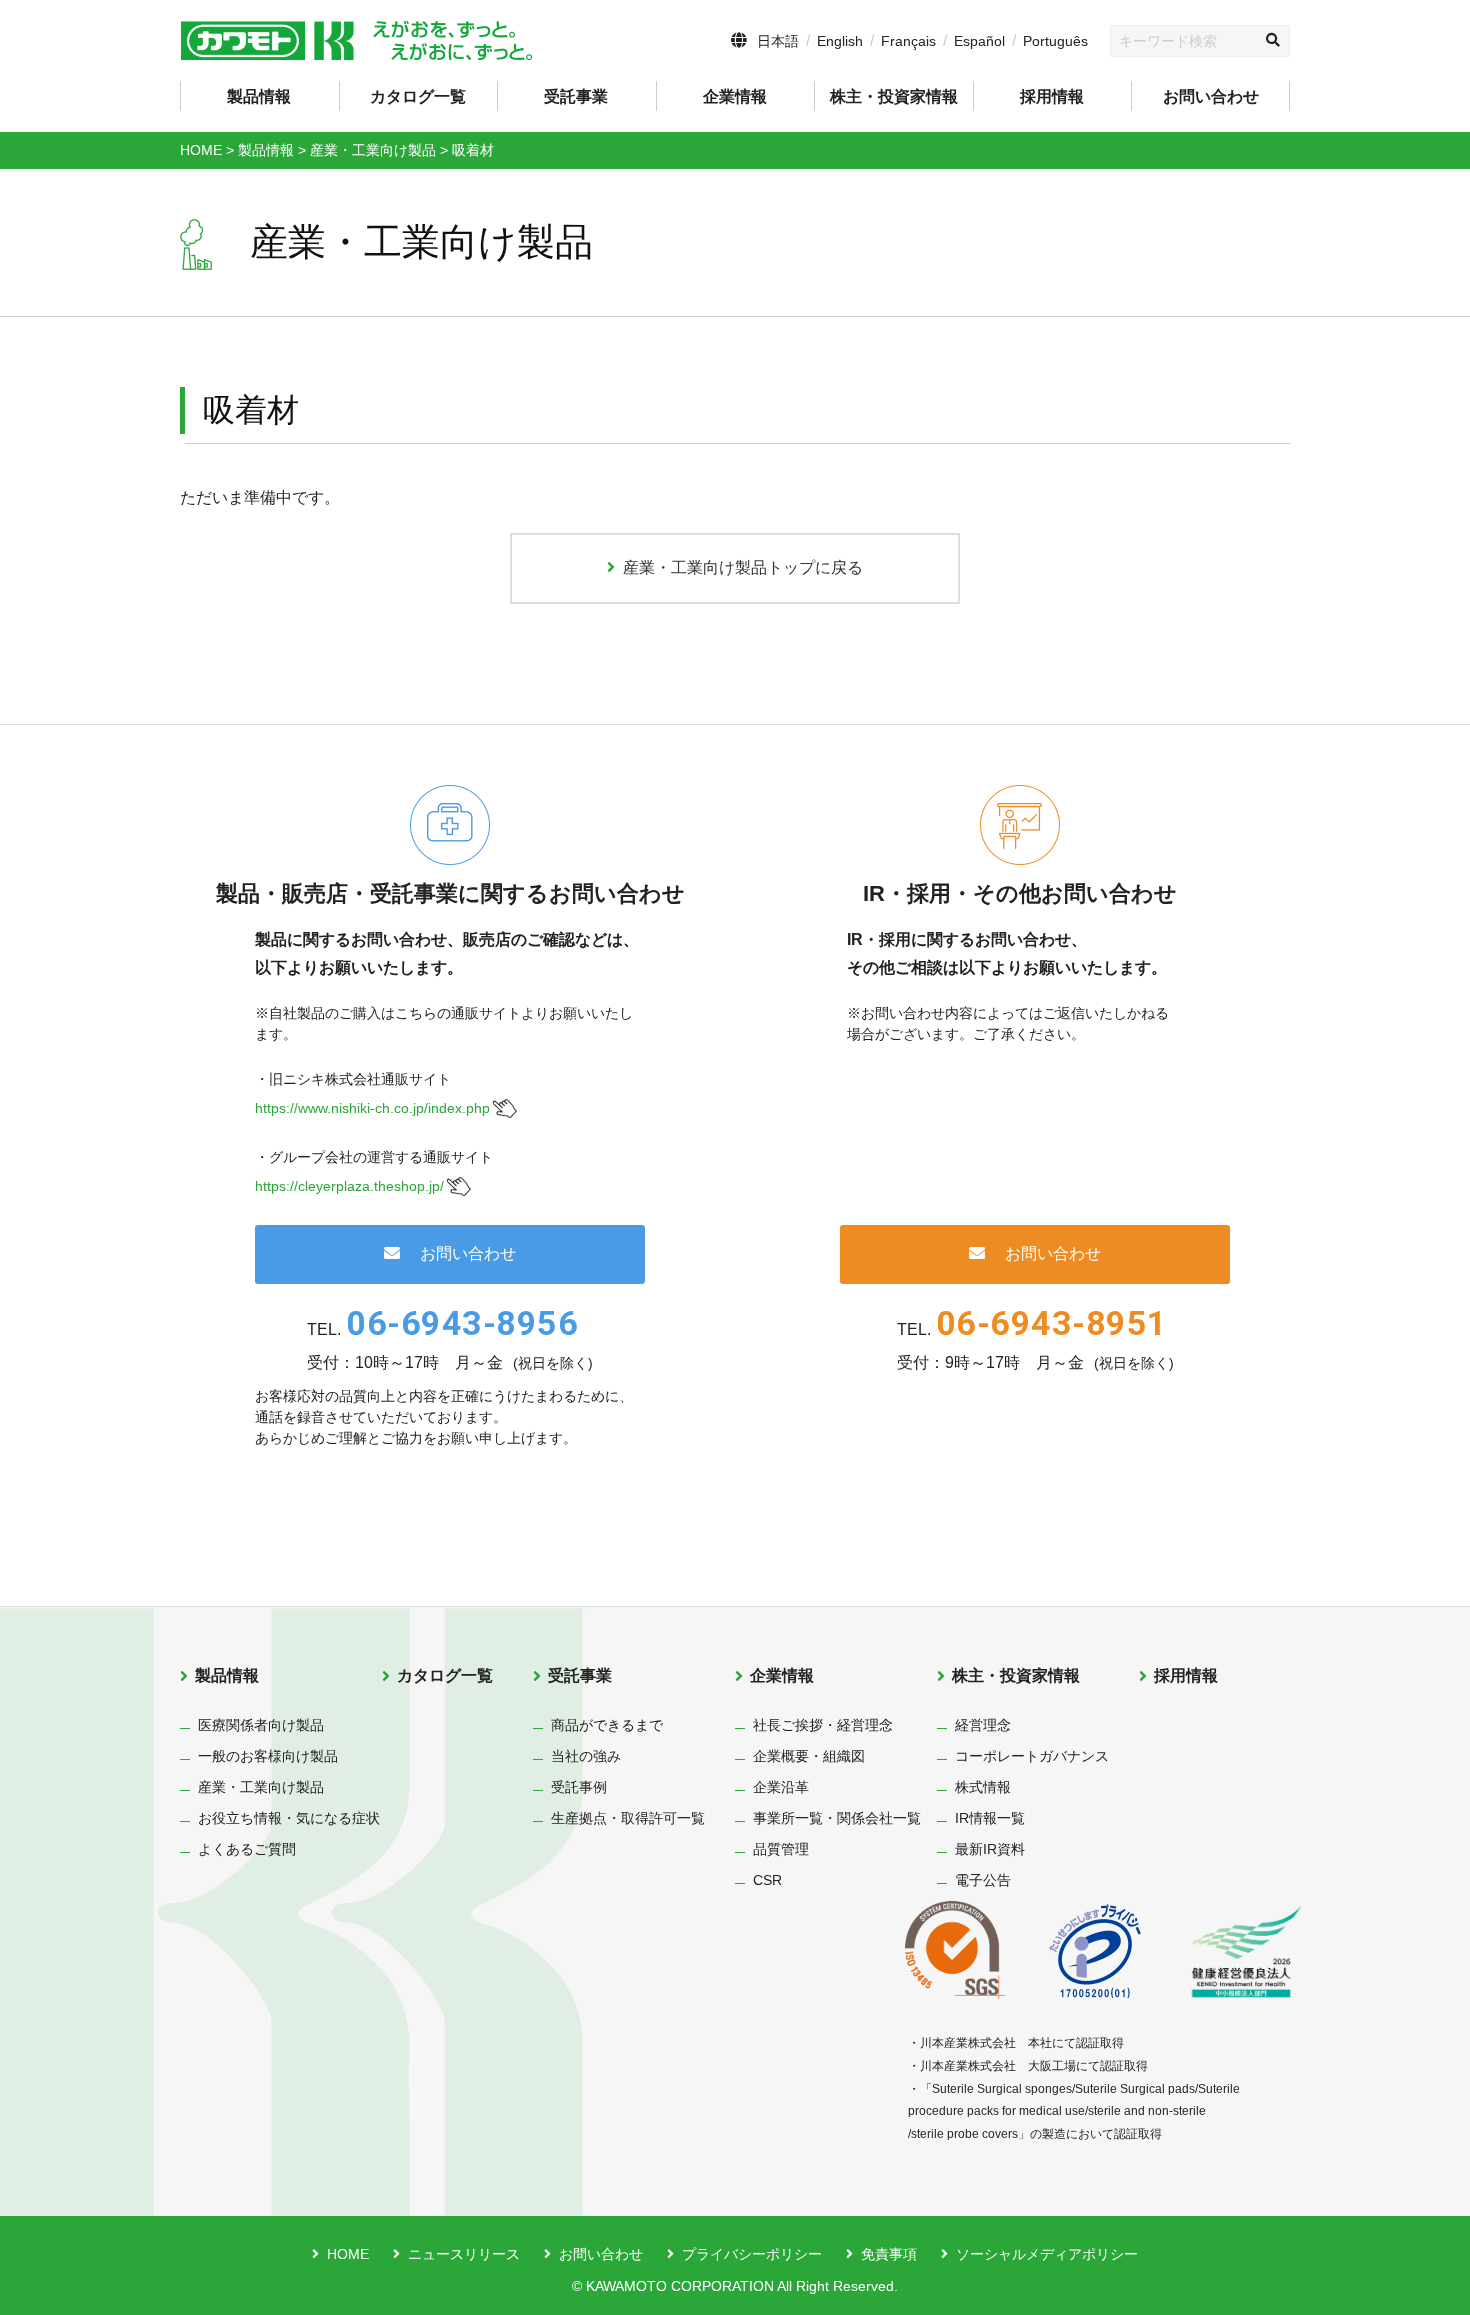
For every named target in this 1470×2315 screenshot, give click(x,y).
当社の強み (586, 1756)
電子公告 (983, 1880)
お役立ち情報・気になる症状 (289, 1818)
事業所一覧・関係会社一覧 (837, 1818)
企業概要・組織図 (809, 1756)
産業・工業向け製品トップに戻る (743, 567)
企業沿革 (781, 1787)
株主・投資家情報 (1016, 1675)
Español (979, 41)
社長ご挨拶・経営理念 (823, 1725)
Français (908, 41)
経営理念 (983, 1725)
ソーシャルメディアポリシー (1047, 2254)
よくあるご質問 (247, 1849)
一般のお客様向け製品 (268, 1756)
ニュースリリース (464, 2254)
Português (1055, 41)
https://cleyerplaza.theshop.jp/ (349, 1186)
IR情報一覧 (990, 1818)
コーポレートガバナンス (1032, 1756)
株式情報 (983, 1787)
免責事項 (889, 2254)
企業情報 (782, 1675)
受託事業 (580, 1675)
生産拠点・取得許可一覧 (628, 1818)
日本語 (778, 41)
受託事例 (579, 1787)
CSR (767, 1880)
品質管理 (781, 1849)
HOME (348, 2254)
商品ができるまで (607, 1725)
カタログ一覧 (418, 96)
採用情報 (1052, 96)
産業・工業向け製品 (261, 1787)
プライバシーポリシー (752, 2254)
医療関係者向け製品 (261, 1725)
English (840, 41)
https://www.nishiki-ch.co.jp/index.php (372, 1108)
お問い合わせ (1211, 96)
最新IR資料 (990, 1849)
